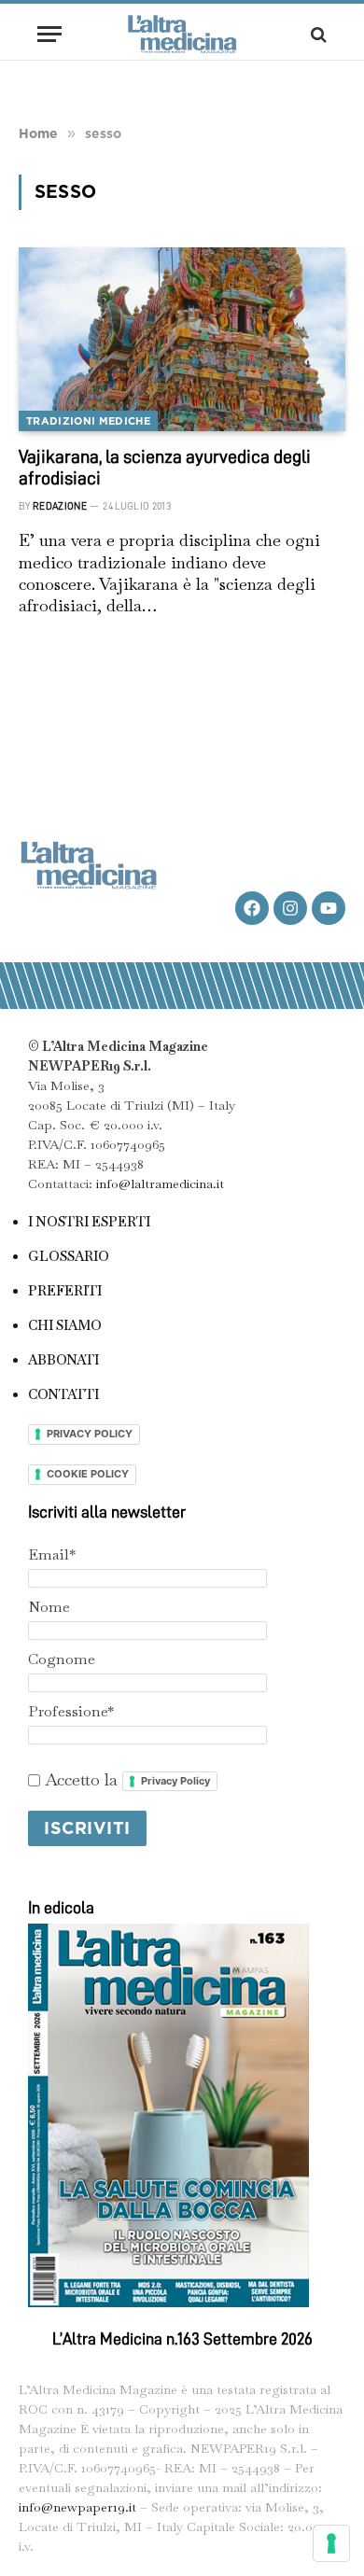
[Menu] (49, 34)
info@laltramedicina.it (160, 1183)
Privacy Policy (175, 1781)
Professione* (71, 1711)
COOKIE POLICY (88, 1474)
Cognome (62, 1659)
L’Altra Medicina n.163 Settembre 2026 (182, 2339)
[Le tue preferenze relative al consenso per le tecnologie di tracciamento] (331, 2543)
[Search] (317, 34)
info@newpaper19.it (77, 2507)
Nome (49, 1607)
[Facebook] (252, 908)
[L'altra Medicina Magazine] (182, 34)
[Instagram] (290, 908)
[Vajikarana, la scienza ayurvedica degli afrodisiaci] (182, 339)
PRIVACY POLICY (90, 1434)
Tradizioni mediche (88, 421)
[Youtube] (329, 908)
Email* (52, 1554)
